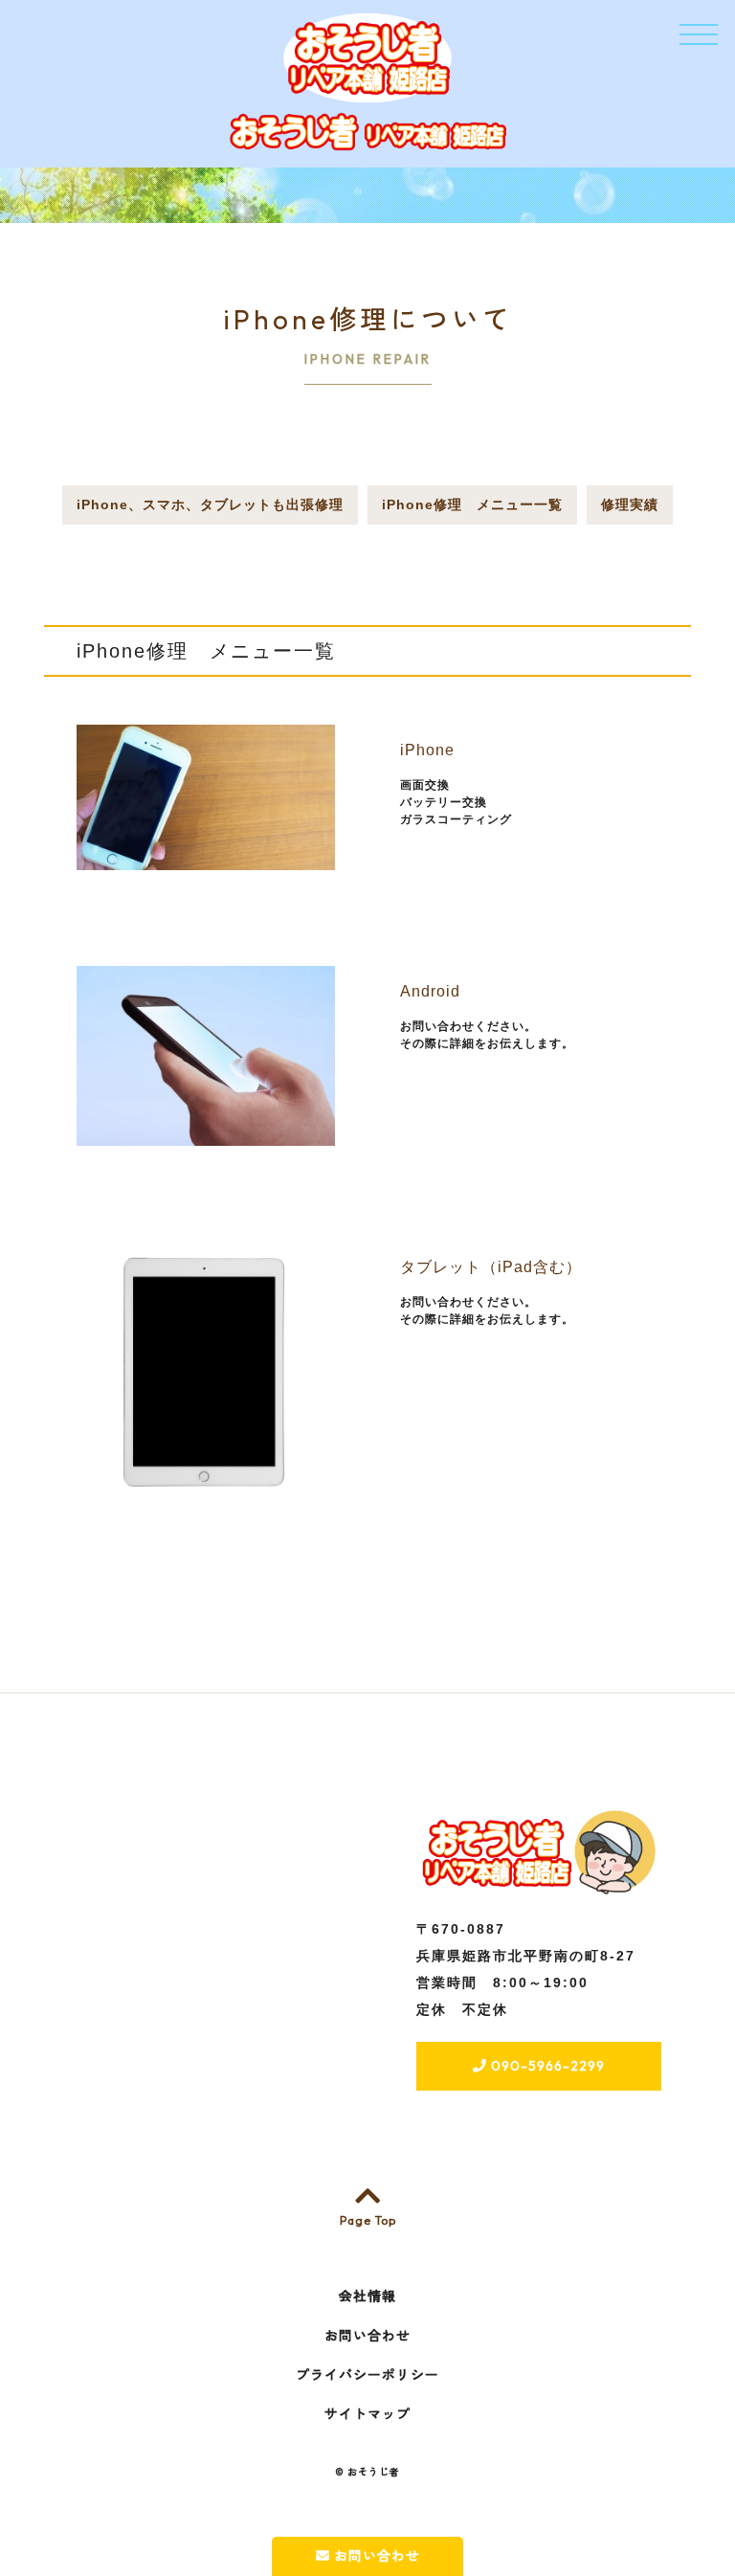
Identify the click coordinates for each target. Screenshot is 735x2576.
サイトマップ (367, 2414)
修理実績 (630, 504)
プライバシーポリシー (367, 2375)
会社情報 (367, 2296)
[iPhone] (206, 860)
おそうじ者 (374, 2472)
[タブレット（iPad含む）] (206, 1490)
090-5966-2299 (546, 2066)
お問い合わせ (375, 2556)
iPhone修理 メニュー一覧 (472, 504)
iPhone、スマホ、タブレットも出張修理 (210, 504)
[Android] (206, 1135)
